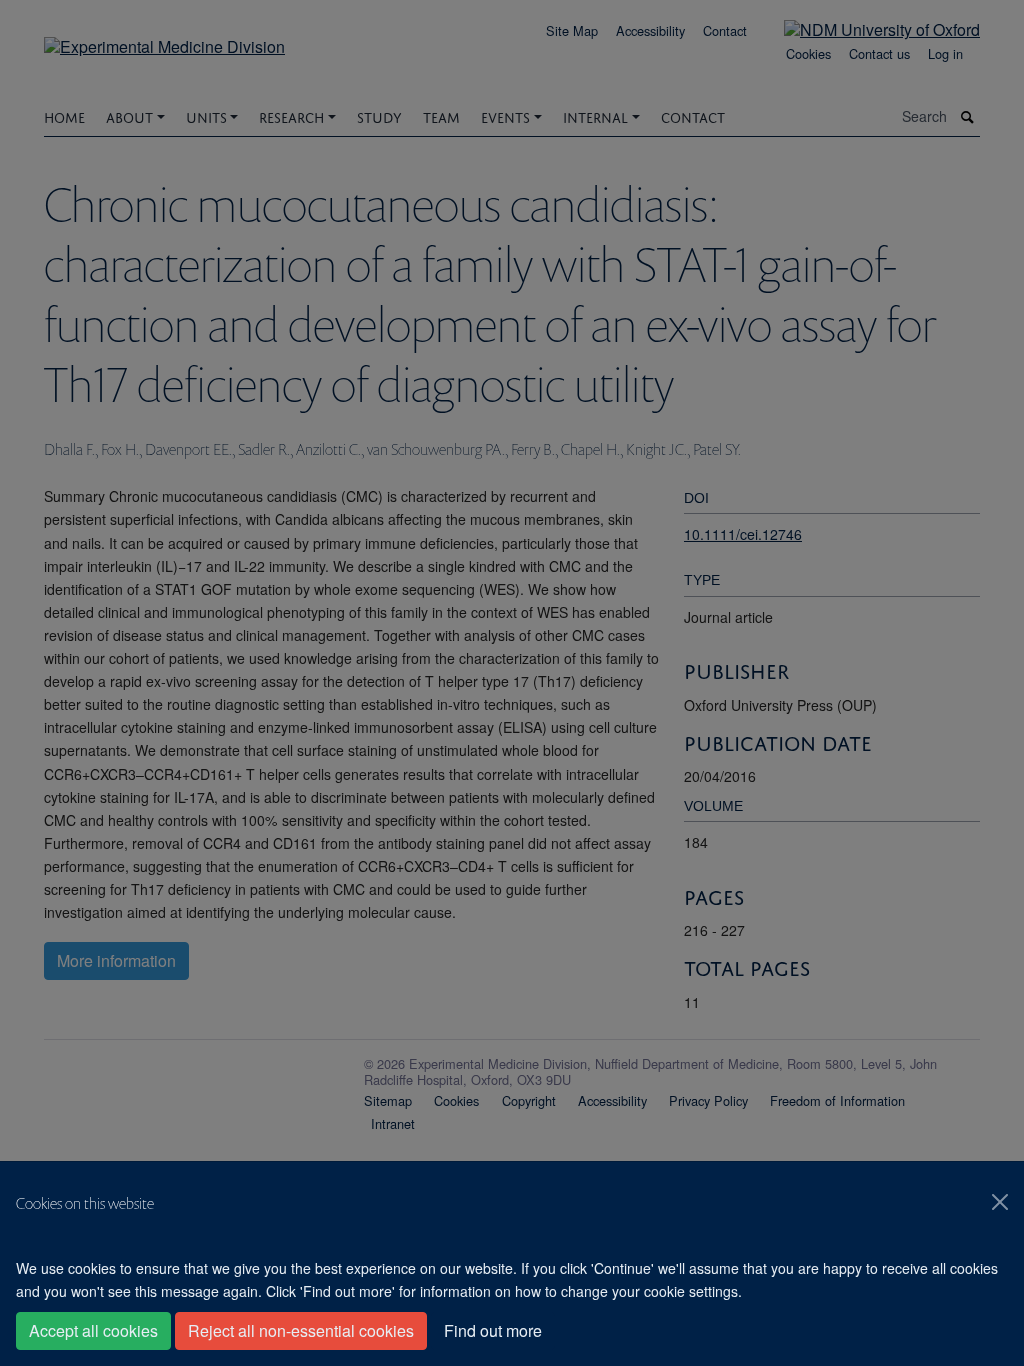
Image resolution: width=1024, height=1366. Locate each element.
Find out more (493, 1330)
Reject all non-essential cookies (301, 1330)
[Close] (1000, 1202)
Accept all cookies (93, 1330)
